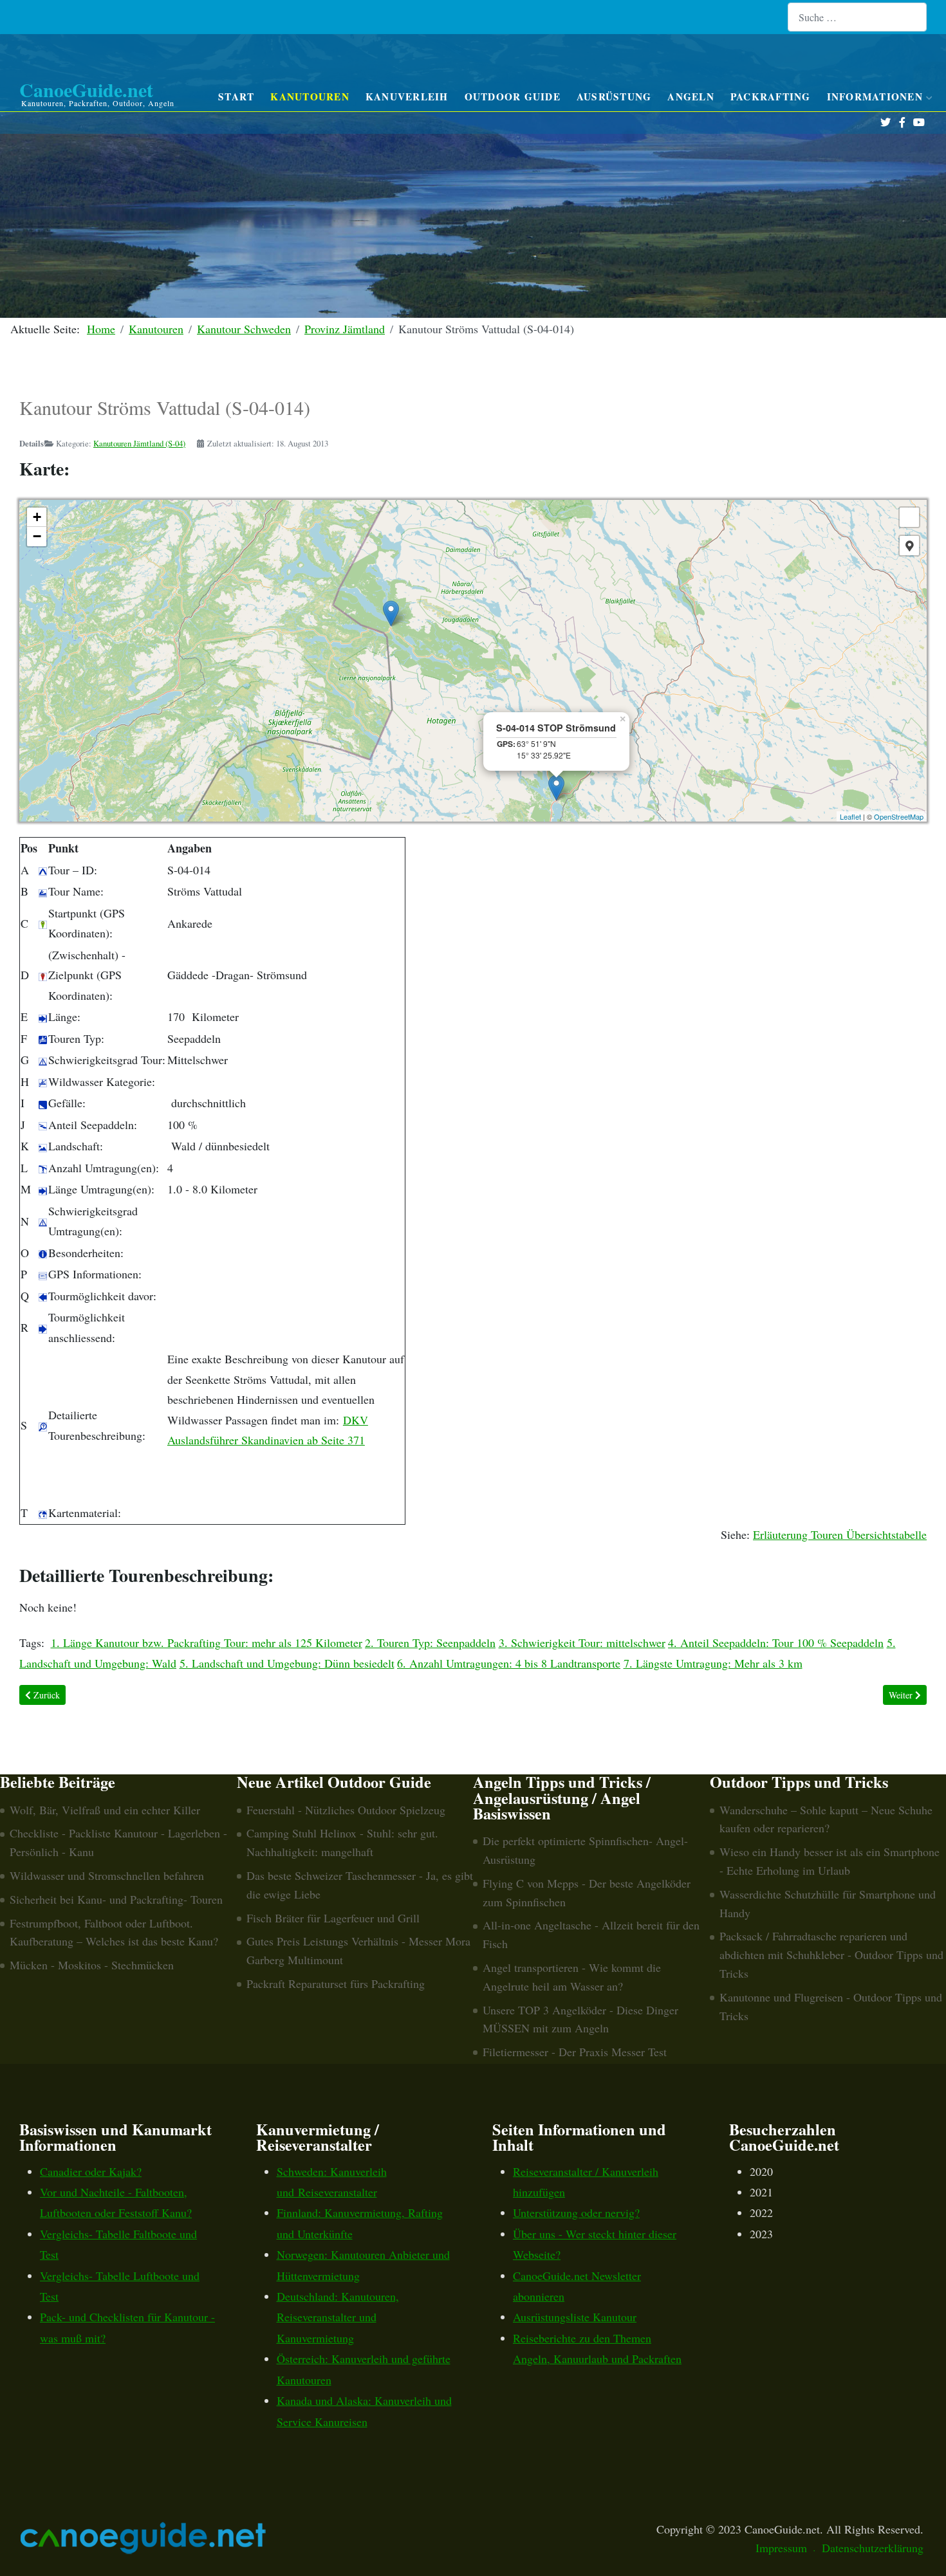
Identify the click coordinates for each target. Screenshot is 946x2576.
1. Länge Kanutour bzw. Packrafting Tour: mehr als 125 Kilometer (207, 1642)
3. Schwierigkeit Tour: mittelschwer (582, 1642)
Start (236, 97)
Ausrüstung (614, 97)
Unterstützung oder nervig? (576, 2213)
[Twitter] (885, 123)
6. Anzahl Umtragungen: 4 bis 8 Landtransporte (509, 1663)
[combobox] (857, 17)
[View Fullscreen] (909, 517)
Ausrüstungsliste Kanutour (575, 2317)
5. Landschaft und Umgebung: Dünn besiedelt (287, 1663)
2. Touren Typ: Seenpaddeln (430, 1642)
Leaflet (850, 816)
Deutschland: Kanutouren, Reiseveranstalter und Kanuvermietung (338, 2317)
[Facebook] (902, 123)
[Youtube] (919, 123)
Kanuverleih (407, 97)
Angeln (691, 97)
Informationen (875, 97)
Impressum (781, 2548)
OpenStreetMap (899, 816)
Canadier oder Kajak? (91, 2171)
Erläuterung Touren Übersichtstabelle (840, 1534)
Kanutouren (310, 97)
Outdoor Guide (513, 97)
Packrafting (771, 97)
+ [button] (37, 517)
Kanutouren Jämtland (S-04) (139, 443)
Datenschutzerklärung (873, 2548)
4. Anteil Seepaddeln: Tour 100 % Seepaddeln (776, 1642)
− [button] (37, 536)
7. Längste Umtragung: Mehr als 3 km (713, 1663)
